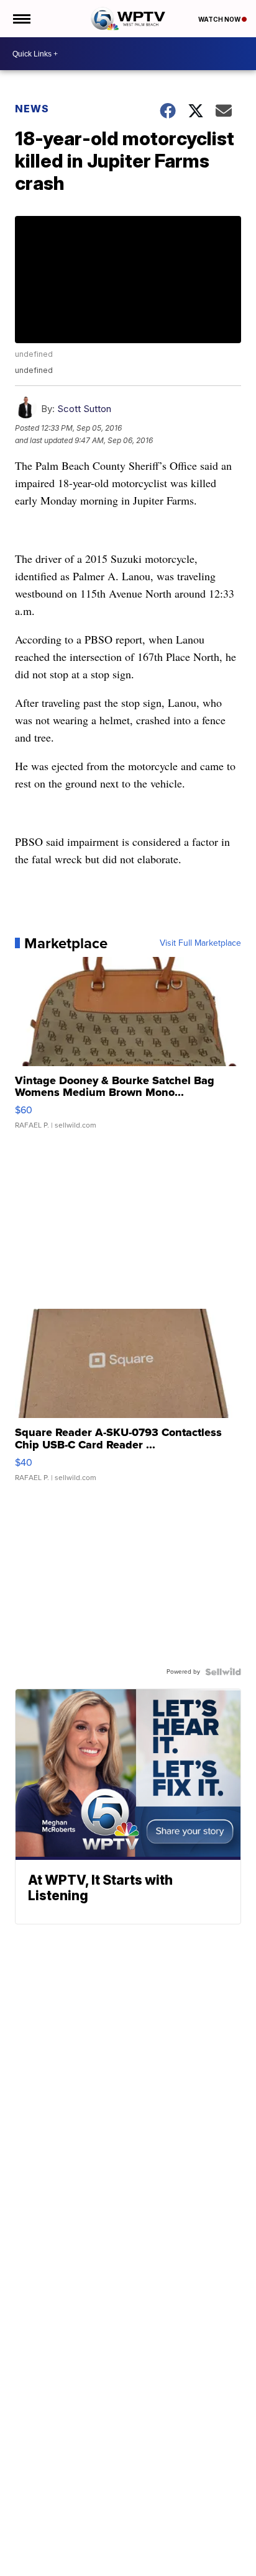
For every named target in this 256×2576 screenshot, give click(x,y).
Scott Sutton (84, 409)
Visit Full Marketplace (200, 943)
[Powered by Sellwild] (223, 1672)
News (32, 109)
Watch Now (220, 19)
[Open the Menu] (21, 19)
